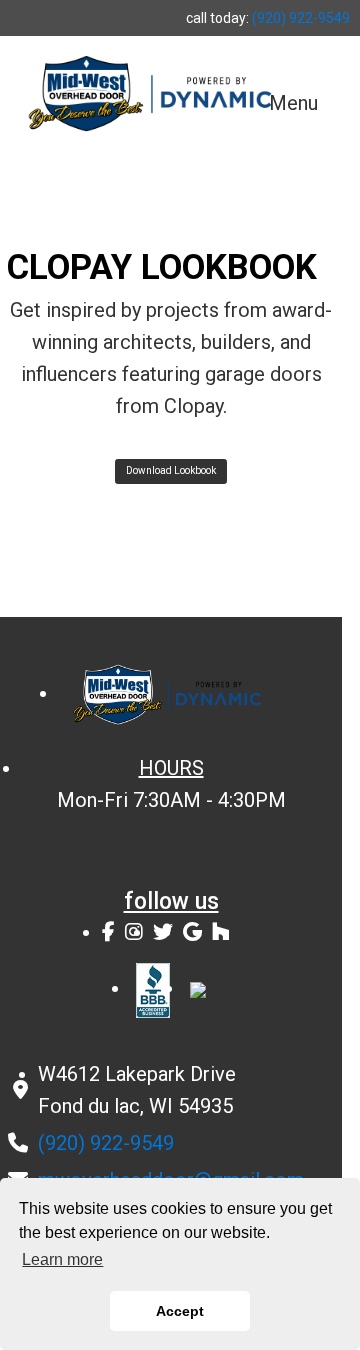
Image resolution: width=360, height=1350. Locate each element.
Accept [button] (180, 1311)
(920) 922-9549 (301, 18)
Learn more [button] (62, 1259)
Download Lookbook (171, 470)
